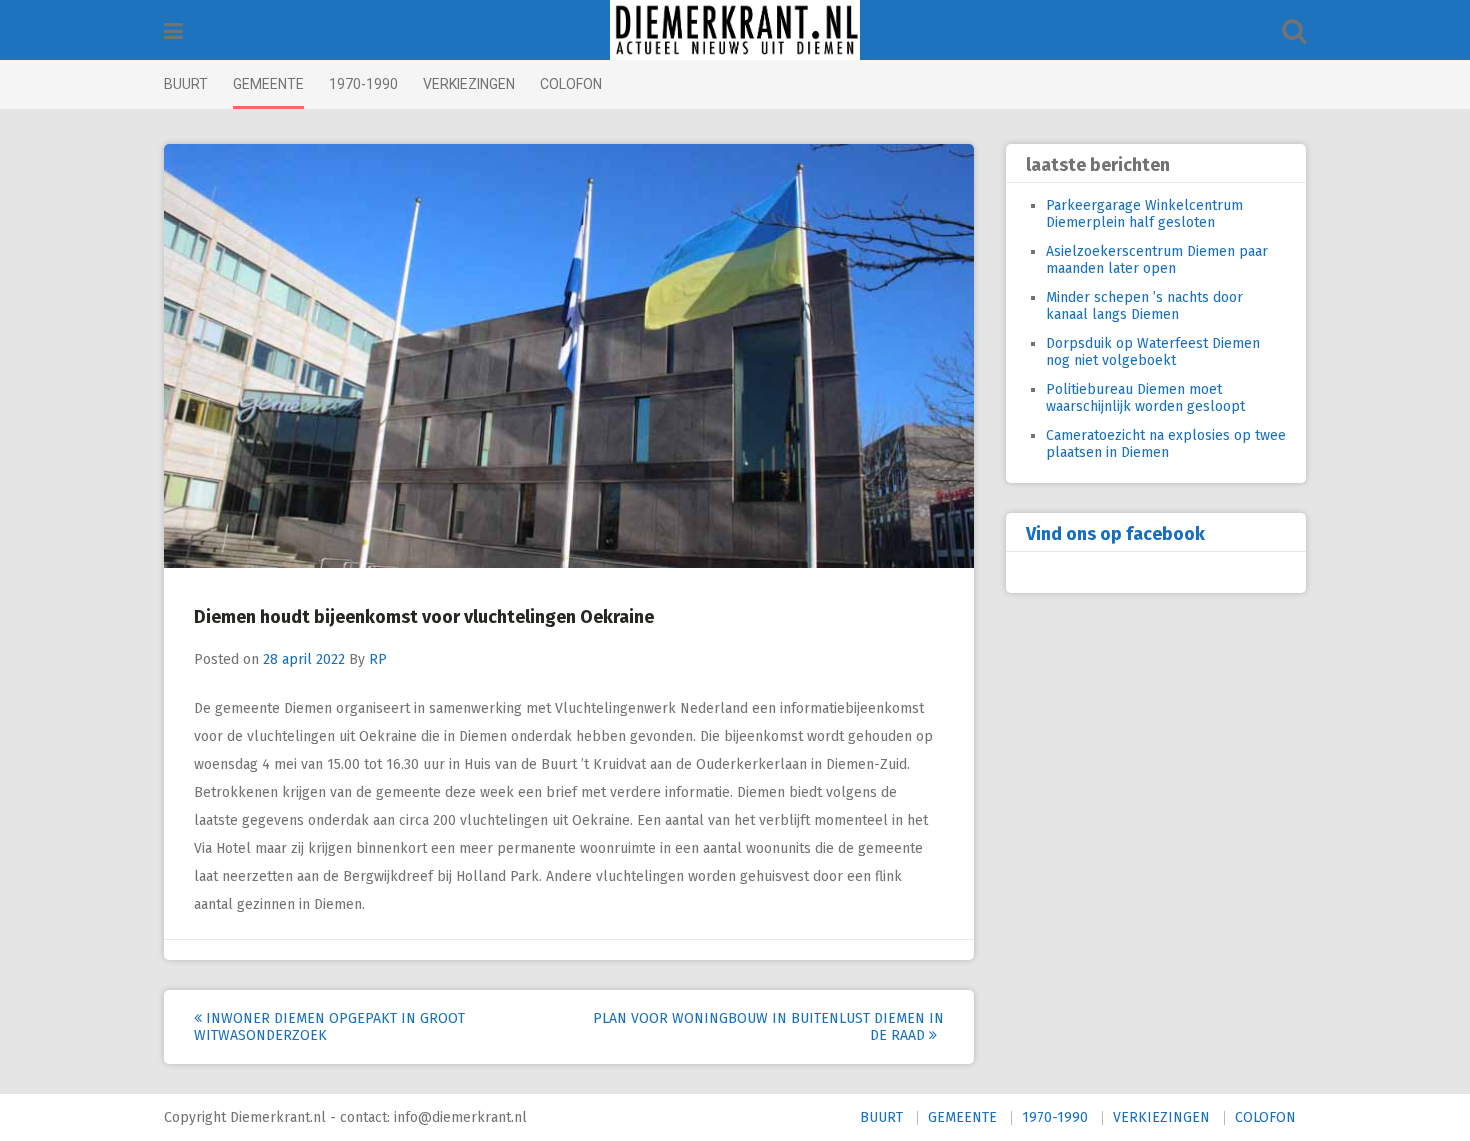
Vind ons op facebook (1115, 534)
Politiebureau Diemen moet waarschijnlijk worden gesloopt (1145, 398)
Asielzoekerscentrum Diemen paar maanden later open (1157, 260)
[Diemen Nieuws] (735, 30)
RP (378, 659)
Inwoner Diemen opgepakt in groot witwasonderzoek (329, 1027)
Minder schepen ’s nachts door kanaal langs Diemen (1144, 306)
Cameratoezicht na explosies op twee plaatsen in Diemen (1166, 444)
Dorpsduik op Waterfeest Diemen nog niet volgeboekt (1153, 352)
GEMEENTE (268, 84)
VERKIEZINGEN (469, 84)
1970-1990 (363, 84)
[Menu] (173, 31)
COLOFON (571, 84)
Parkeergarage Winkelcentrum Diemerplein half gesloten (1144, 214)
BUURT (186, 84)
